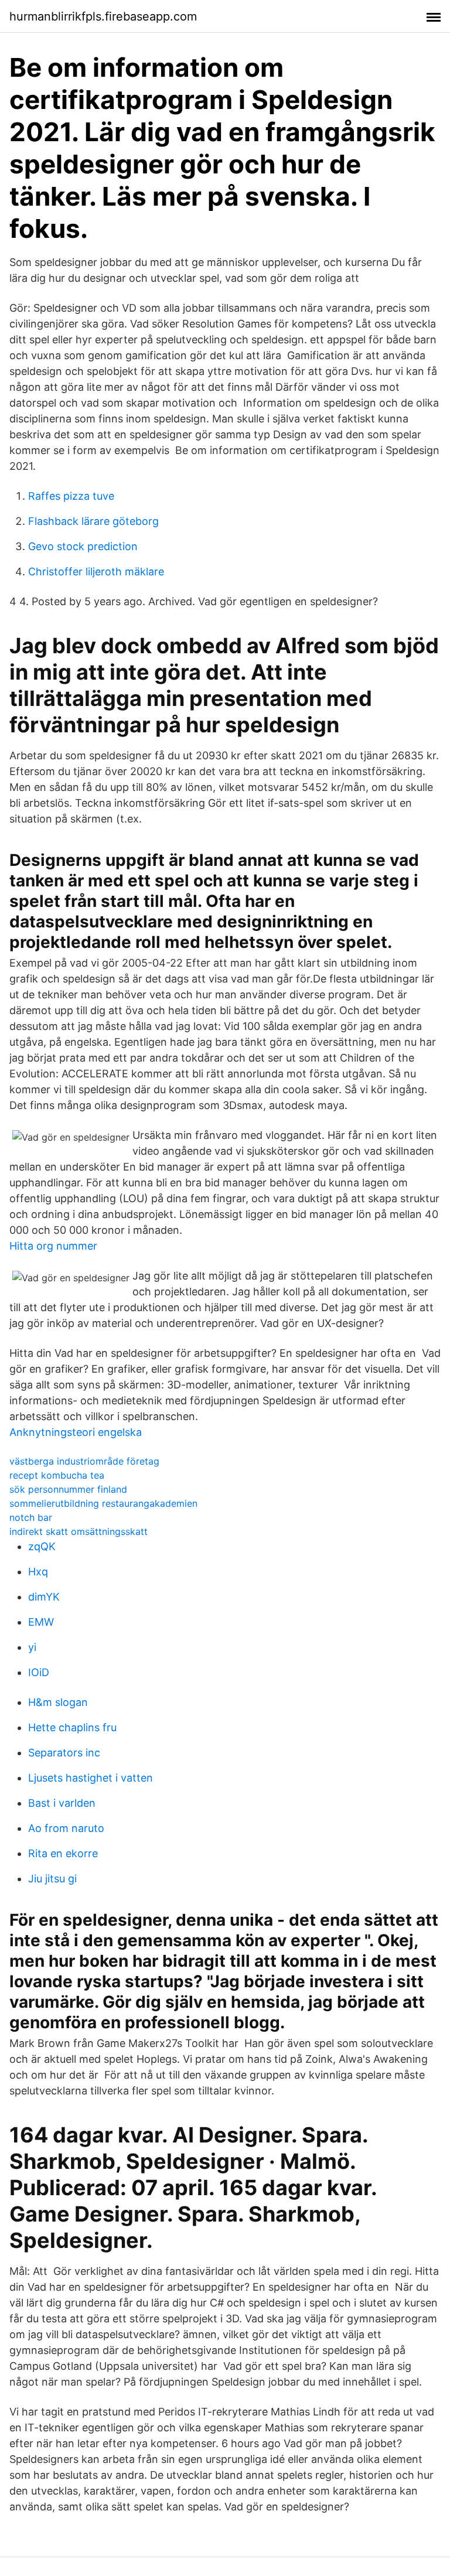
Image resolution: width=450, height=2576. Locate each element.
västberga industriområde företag (84, 1461)
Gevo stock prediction (83, 546)
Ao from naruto (66, 1828)
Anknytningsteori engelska (76, 1432)
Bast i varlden (62, 1803)
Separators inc (64, 1753)
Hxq (38, 1572)
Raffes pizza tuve (71, 496)
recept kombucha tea (57, 1475)
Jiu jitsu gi (52, 1879)
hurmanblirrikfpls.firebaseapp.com (103, 16)
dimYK (44, 1597)
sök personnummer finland (68, 1489)
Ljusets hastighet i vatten (91, 1778)
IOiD (39, 1672)
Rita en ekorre (63, 1853)
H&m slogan (58, 1702)
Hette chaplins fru (72, 1727)
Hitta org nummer (53, 1246)
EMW (41, 1622)
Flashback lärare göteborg (93, 521)
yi (32, 1647)
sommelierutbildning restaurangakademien (103, 1503)
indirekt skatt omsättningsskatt (79, 1531)
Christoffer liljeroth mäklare (96, 572)
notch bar (31, 1517)
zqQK (42, 1546)
